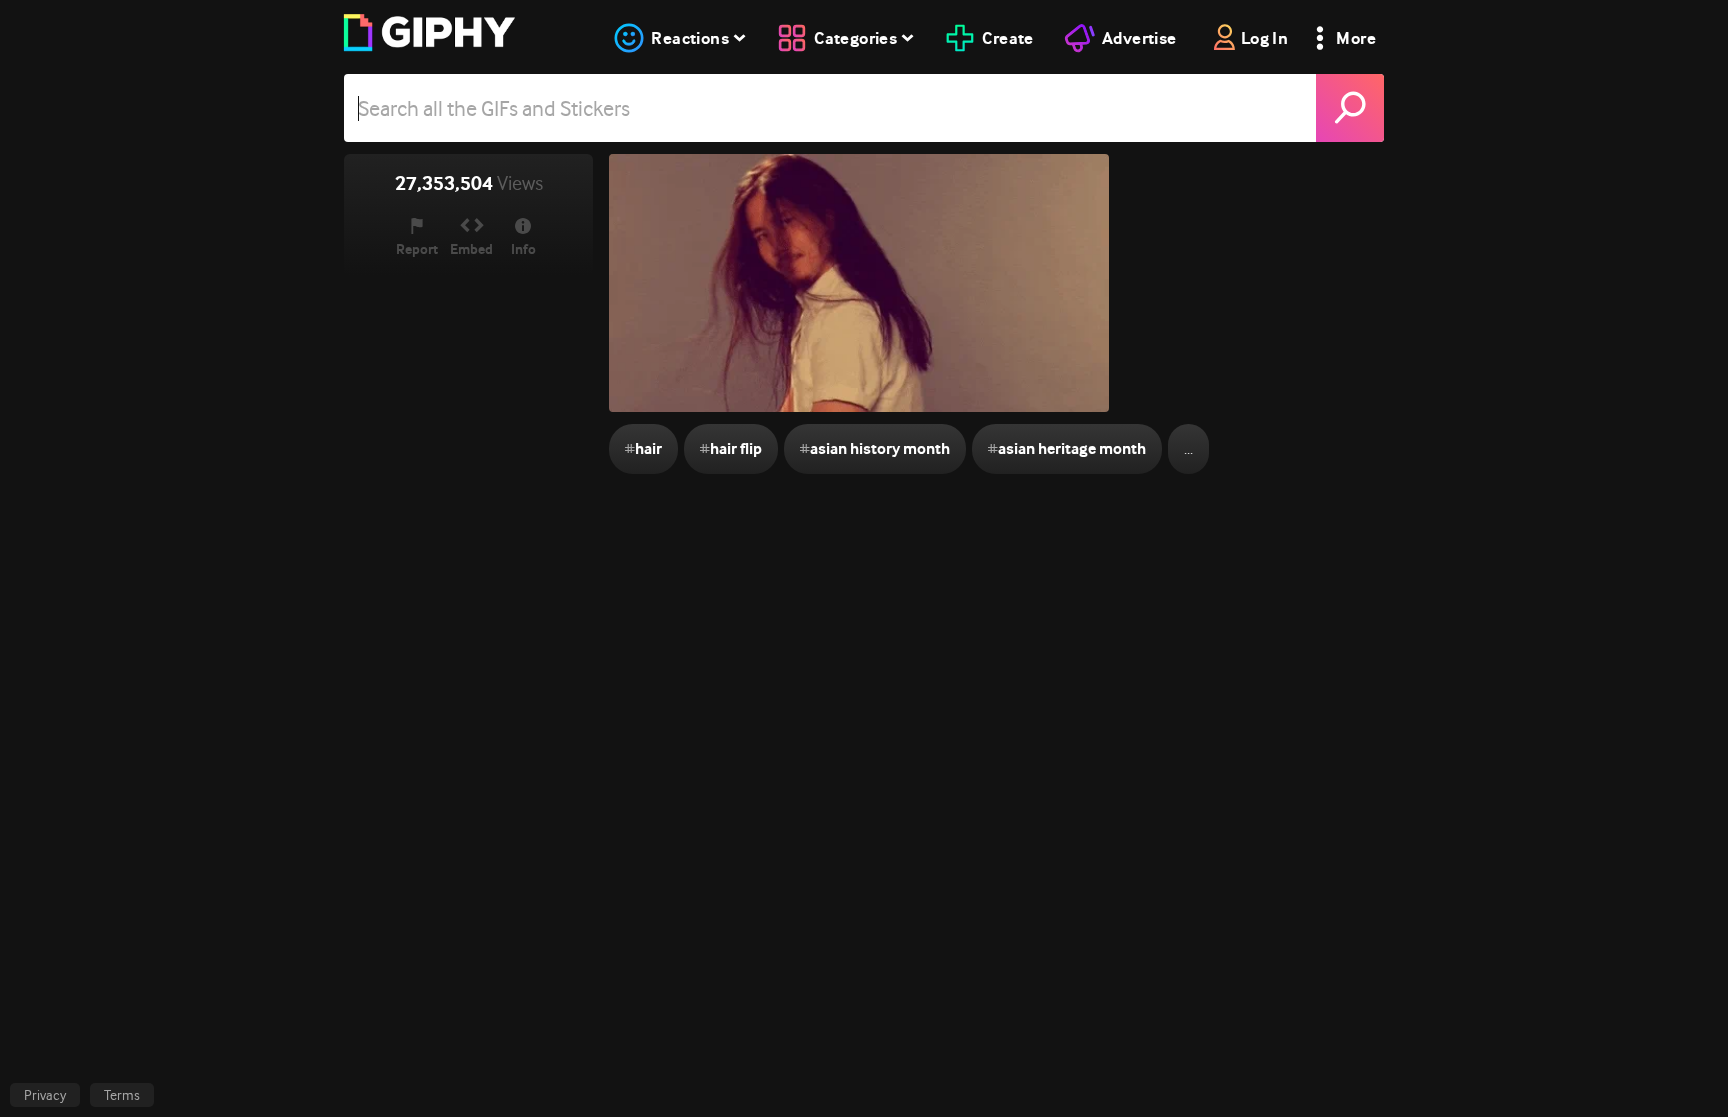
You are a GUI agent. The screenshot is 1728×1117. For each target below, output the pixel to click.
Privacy (45, 1095)
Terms (122, 1095)
